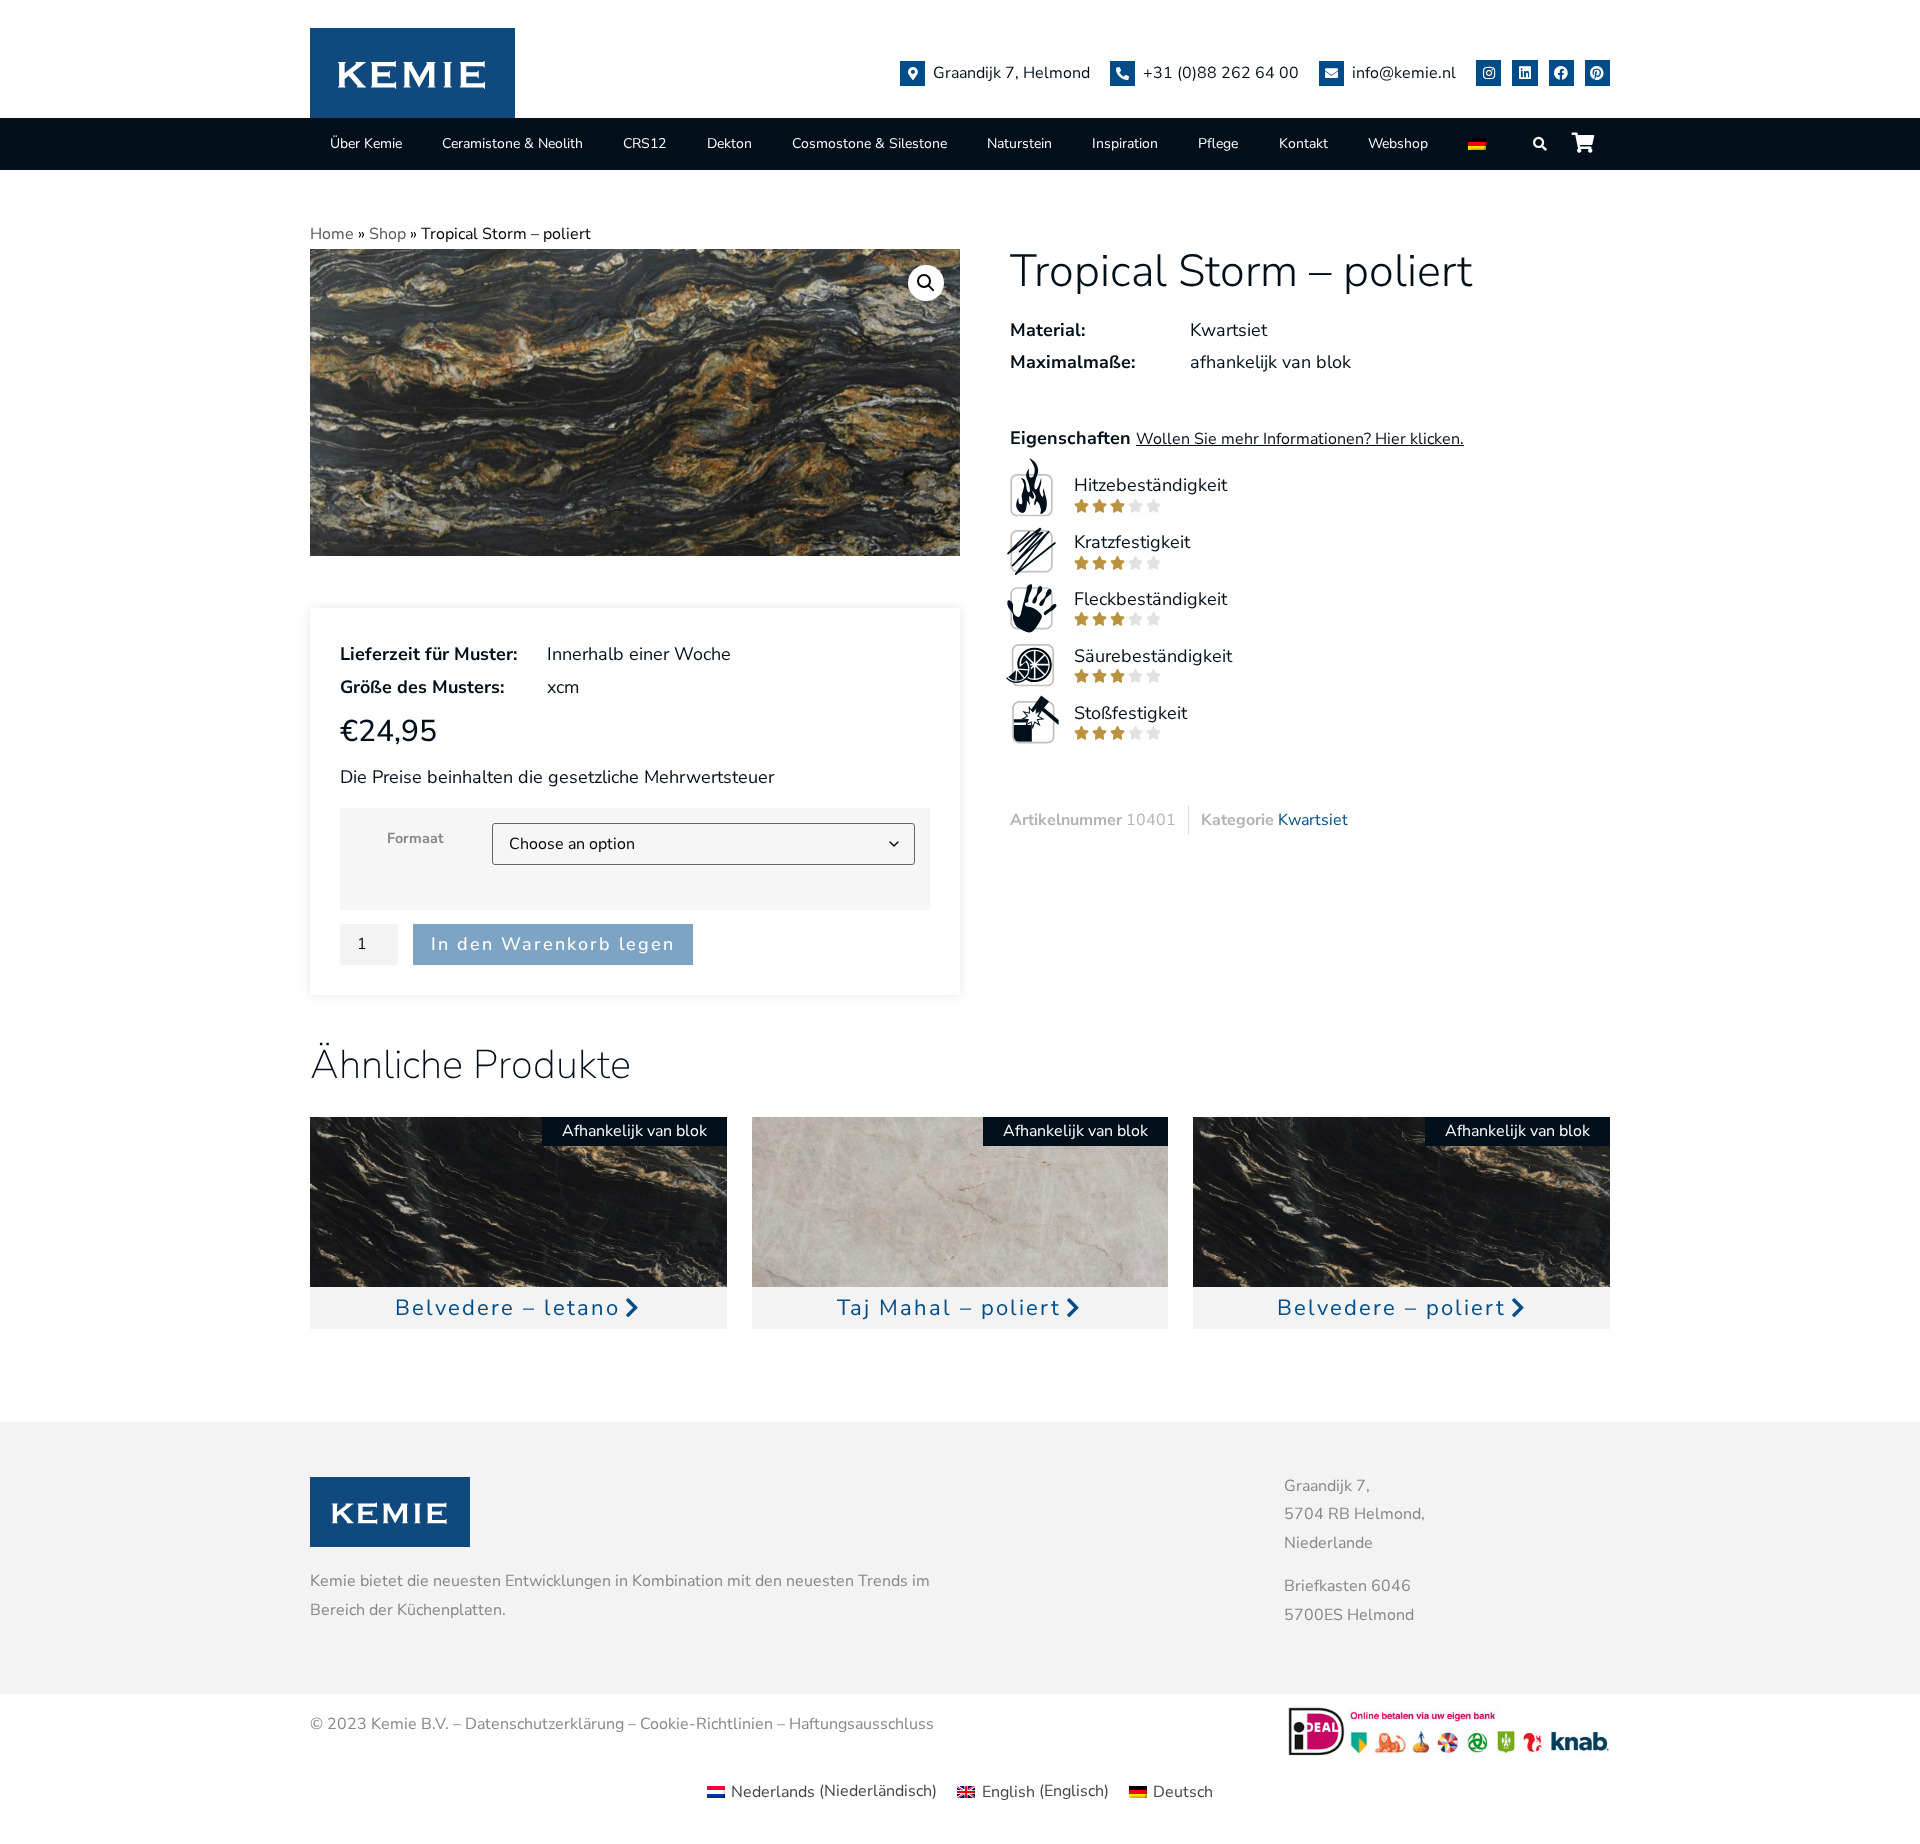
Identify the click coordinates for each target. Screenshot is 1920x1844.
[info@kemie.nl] (1331, 73)
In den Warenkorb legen (553, 944)
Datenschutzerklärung (544, 1724)
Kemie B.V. (410, 1724)
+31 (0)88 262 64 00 (1221, 73)
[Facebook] (1561, 72)
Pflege (1218, 143)
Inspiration (1125, 143)
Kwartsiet (1313, 820)
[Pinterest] (1597, 72)
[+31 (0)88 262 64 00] (1122, 73)
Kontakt (1303, 143)
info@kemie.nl (1404, 73)
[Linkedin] (1524, 72)
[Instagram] (1488, 72)
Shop (387, 234)
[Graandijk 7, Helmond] (912, 73)
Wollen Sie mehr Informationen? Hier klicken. (1300, 439)
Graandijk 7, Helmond (1011, 73)
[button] (926, 283)
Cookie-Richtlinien (706, 1724)
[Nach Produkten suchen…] (1541, 144)
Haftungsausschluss (861, 1724)
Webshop (1398, 143)
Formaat (415, 838)
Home (332, 234)
